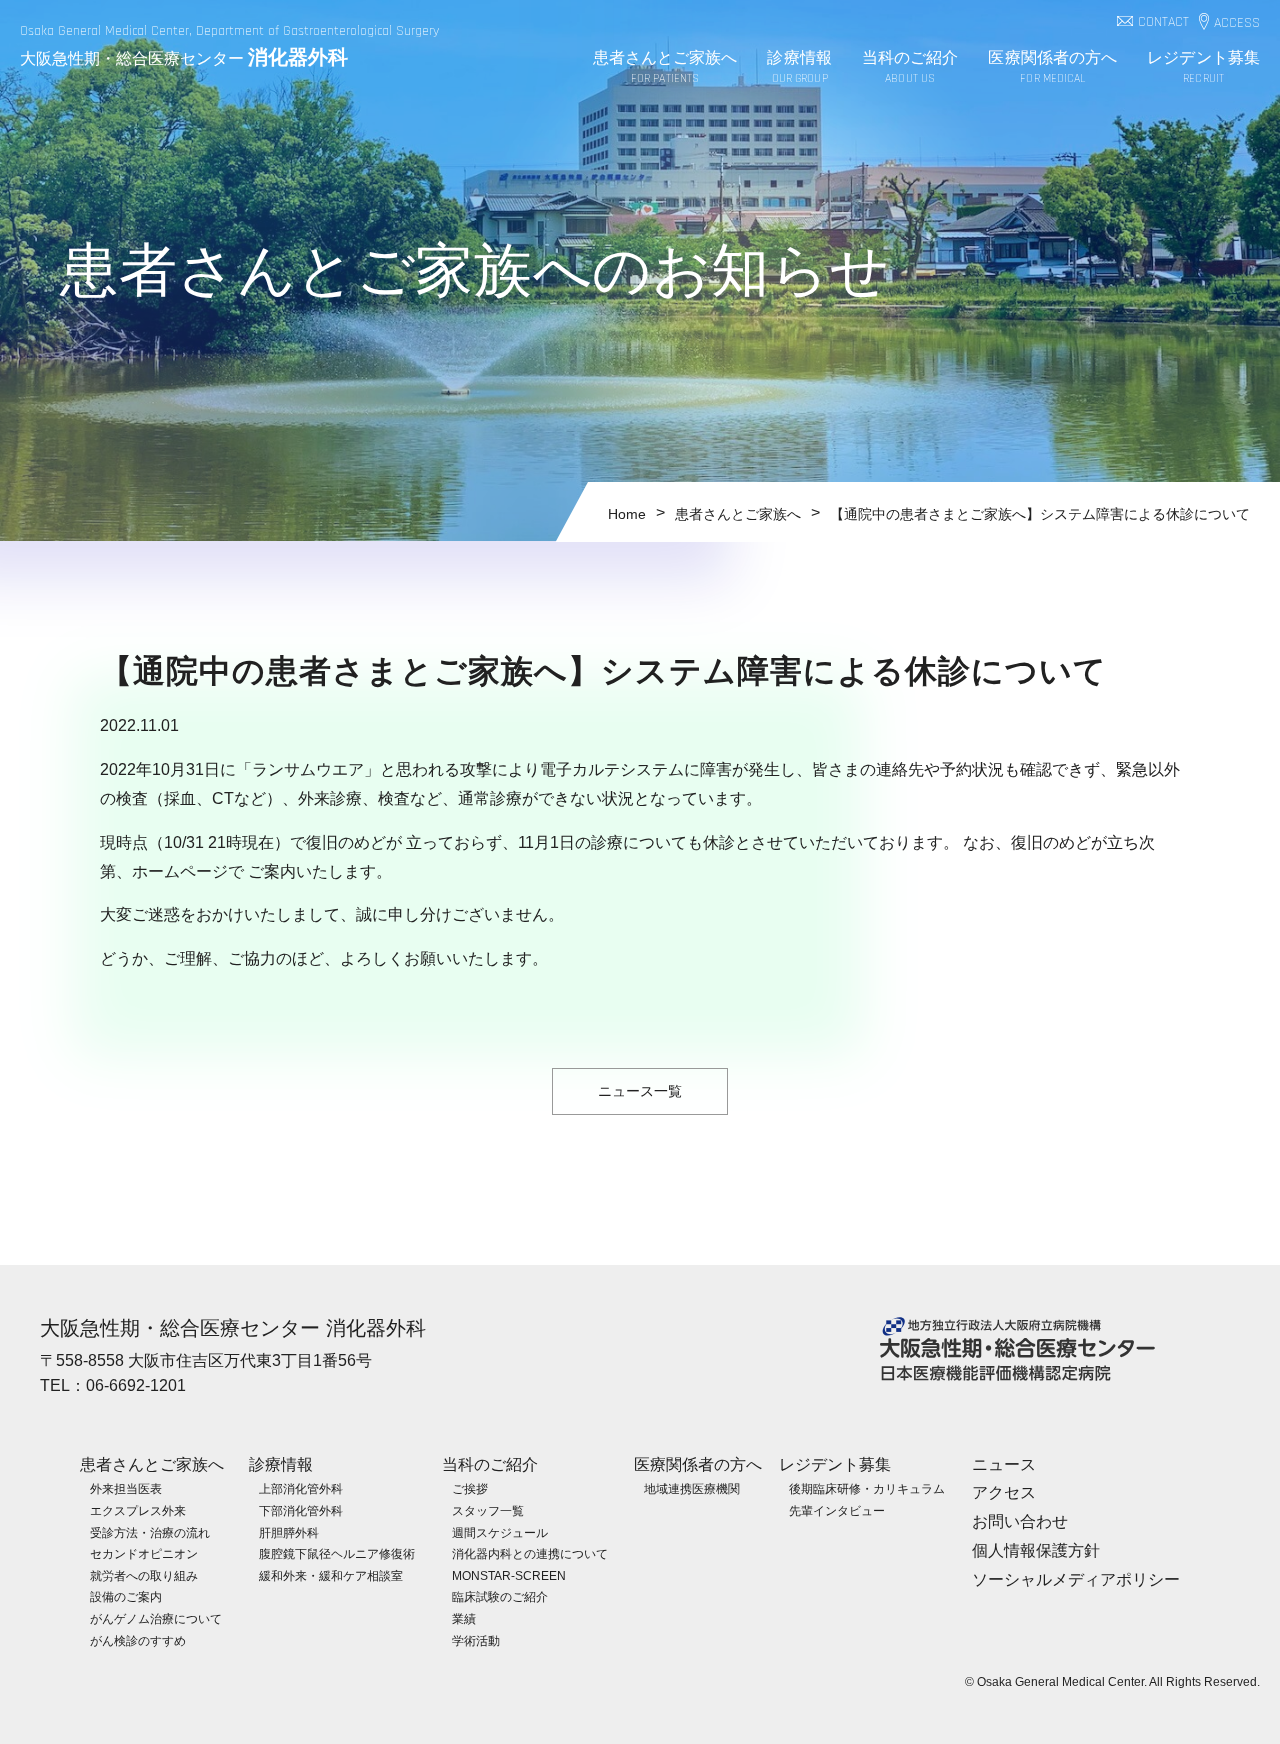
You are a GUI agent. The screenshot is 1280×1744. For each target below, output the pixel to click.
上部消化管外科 (301, 1489)
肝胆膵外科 (289, 1533)
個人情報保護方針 (1036, 1550)
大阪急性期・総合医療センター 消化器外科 (233, 1328)
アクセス (1004, 1492)
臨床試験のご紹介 (500, 1597)
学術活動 (476, 1641)
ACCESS (1237, 23)
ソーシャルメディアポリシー (1076, 1579)
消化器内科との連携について (530, 1554)
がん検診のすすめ (138, 1641)
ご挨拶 (470, 1489)
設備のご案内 (126, 1597)
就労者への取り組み (144, 1576)
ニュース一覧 (640, 1091)
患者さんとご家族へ (665, 67)
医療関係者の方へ (1052, 67)
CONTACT (1163, 22)
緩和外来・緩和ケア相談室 (331, 1576)
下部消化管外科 (301, 1511)
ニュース (1004, 1464)
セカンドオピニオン (144, 1554)
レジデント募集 (1203, 67)
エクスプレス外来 (138, 1511)
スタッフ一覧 (488, 1511)
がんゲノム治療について (156, 1619)
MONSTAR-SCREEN (509, 1576)
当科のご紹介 (910, 67)
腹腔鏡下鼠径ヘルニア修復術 (337, 1554)
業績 (464, 1619)
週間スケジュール (500, 1533)
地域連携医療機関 (692, 1489)
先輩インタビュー (837, 1511)
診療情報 (799, 67)
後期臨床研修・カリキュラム (867, 1489)
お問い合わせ (1020, 1521)
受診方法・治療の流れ (150, 1533)
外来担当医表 (126, 1489)
